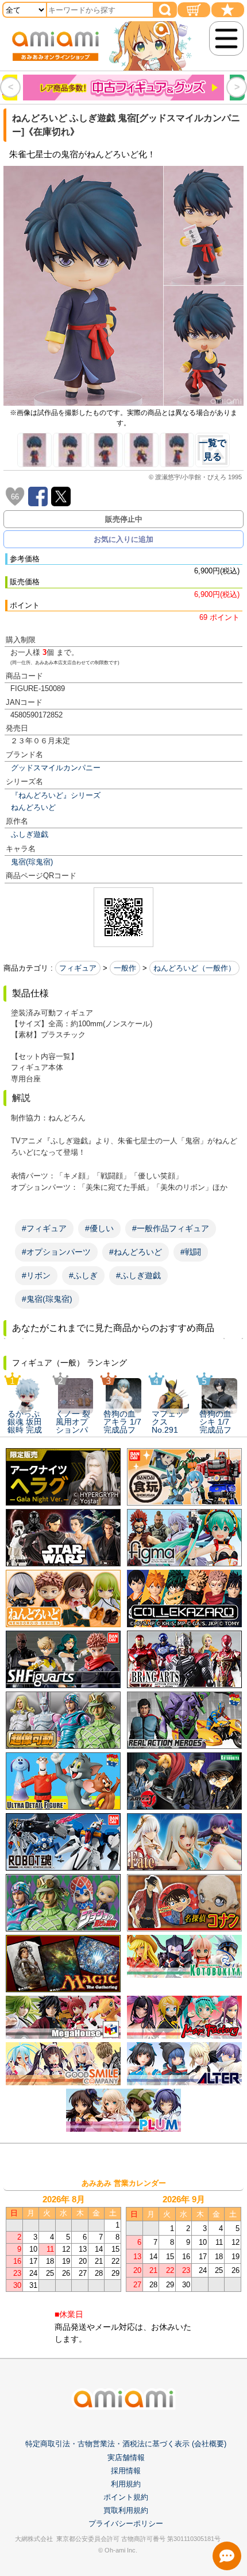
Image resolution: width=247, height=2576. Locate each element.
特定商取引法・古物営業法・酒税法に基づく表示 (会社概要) (126, 2444)
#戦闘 (191, 1252)
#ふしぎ (83, 1275)
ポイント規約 (126, 2497)
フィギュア (78, 968)
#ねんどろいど (136, 1252)
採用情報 (126, 2471)
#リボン (36, 1275)
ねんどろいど (33, 807)
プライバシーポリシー (126, 2523)
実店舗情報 (126, 2457)
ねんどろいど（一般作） (194, 968)
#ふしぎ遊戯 (138, 1275)
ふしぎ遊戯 (30, 834)
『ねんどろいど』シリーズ (56, 795)
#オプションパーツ (56, 1252)
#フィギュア (44, 1228)
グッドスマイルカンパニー (56, 768)
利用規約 (126, 2484)
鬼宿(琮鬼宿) (32, 862)
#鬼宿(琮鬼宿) (47, 1299)
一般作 (125, 968)
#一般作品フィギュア (171, 1228)
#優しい (99, 1228)
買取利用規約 (126, 2510)
